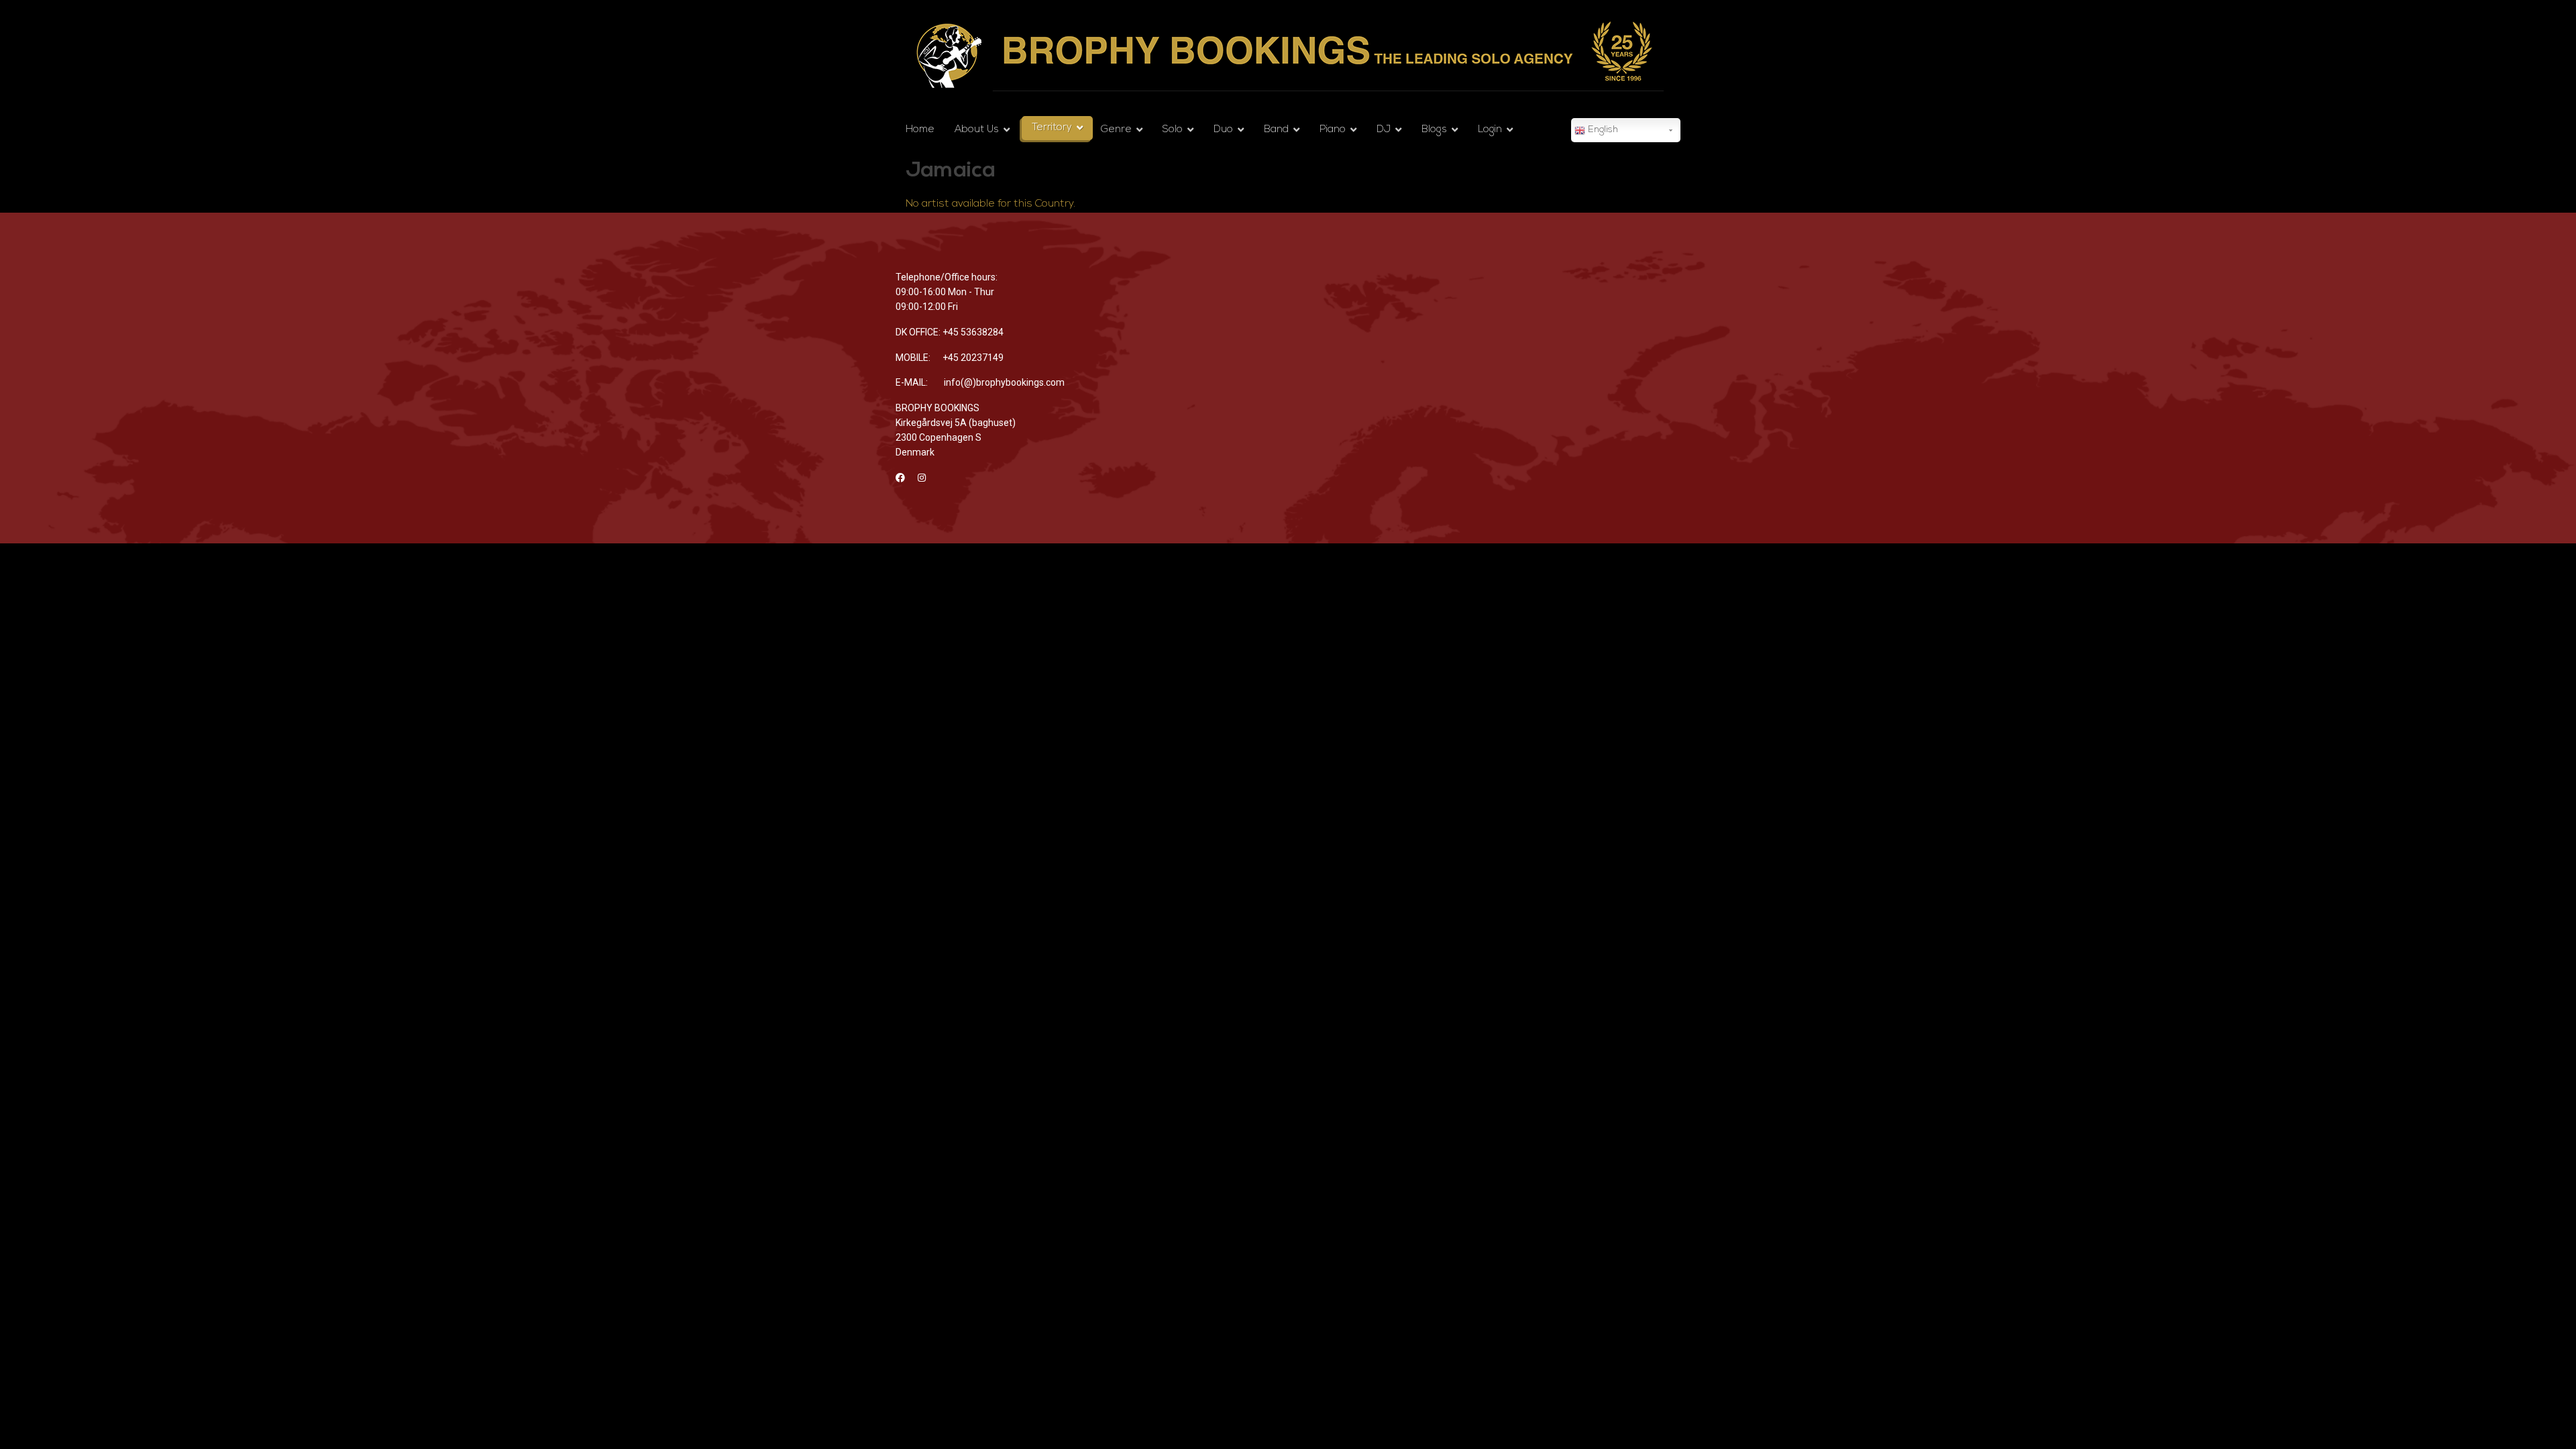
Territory (1052, 128)
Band (1276, 130)
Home (920, 130)
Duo (1223, 130)
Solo (1173, 130)
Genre (1116, 130)
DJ (1384, 130)
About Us (977, 130)
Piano (1333, 130)
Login (1490, 130)
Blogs (1434, 130)
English (1602, 130)
